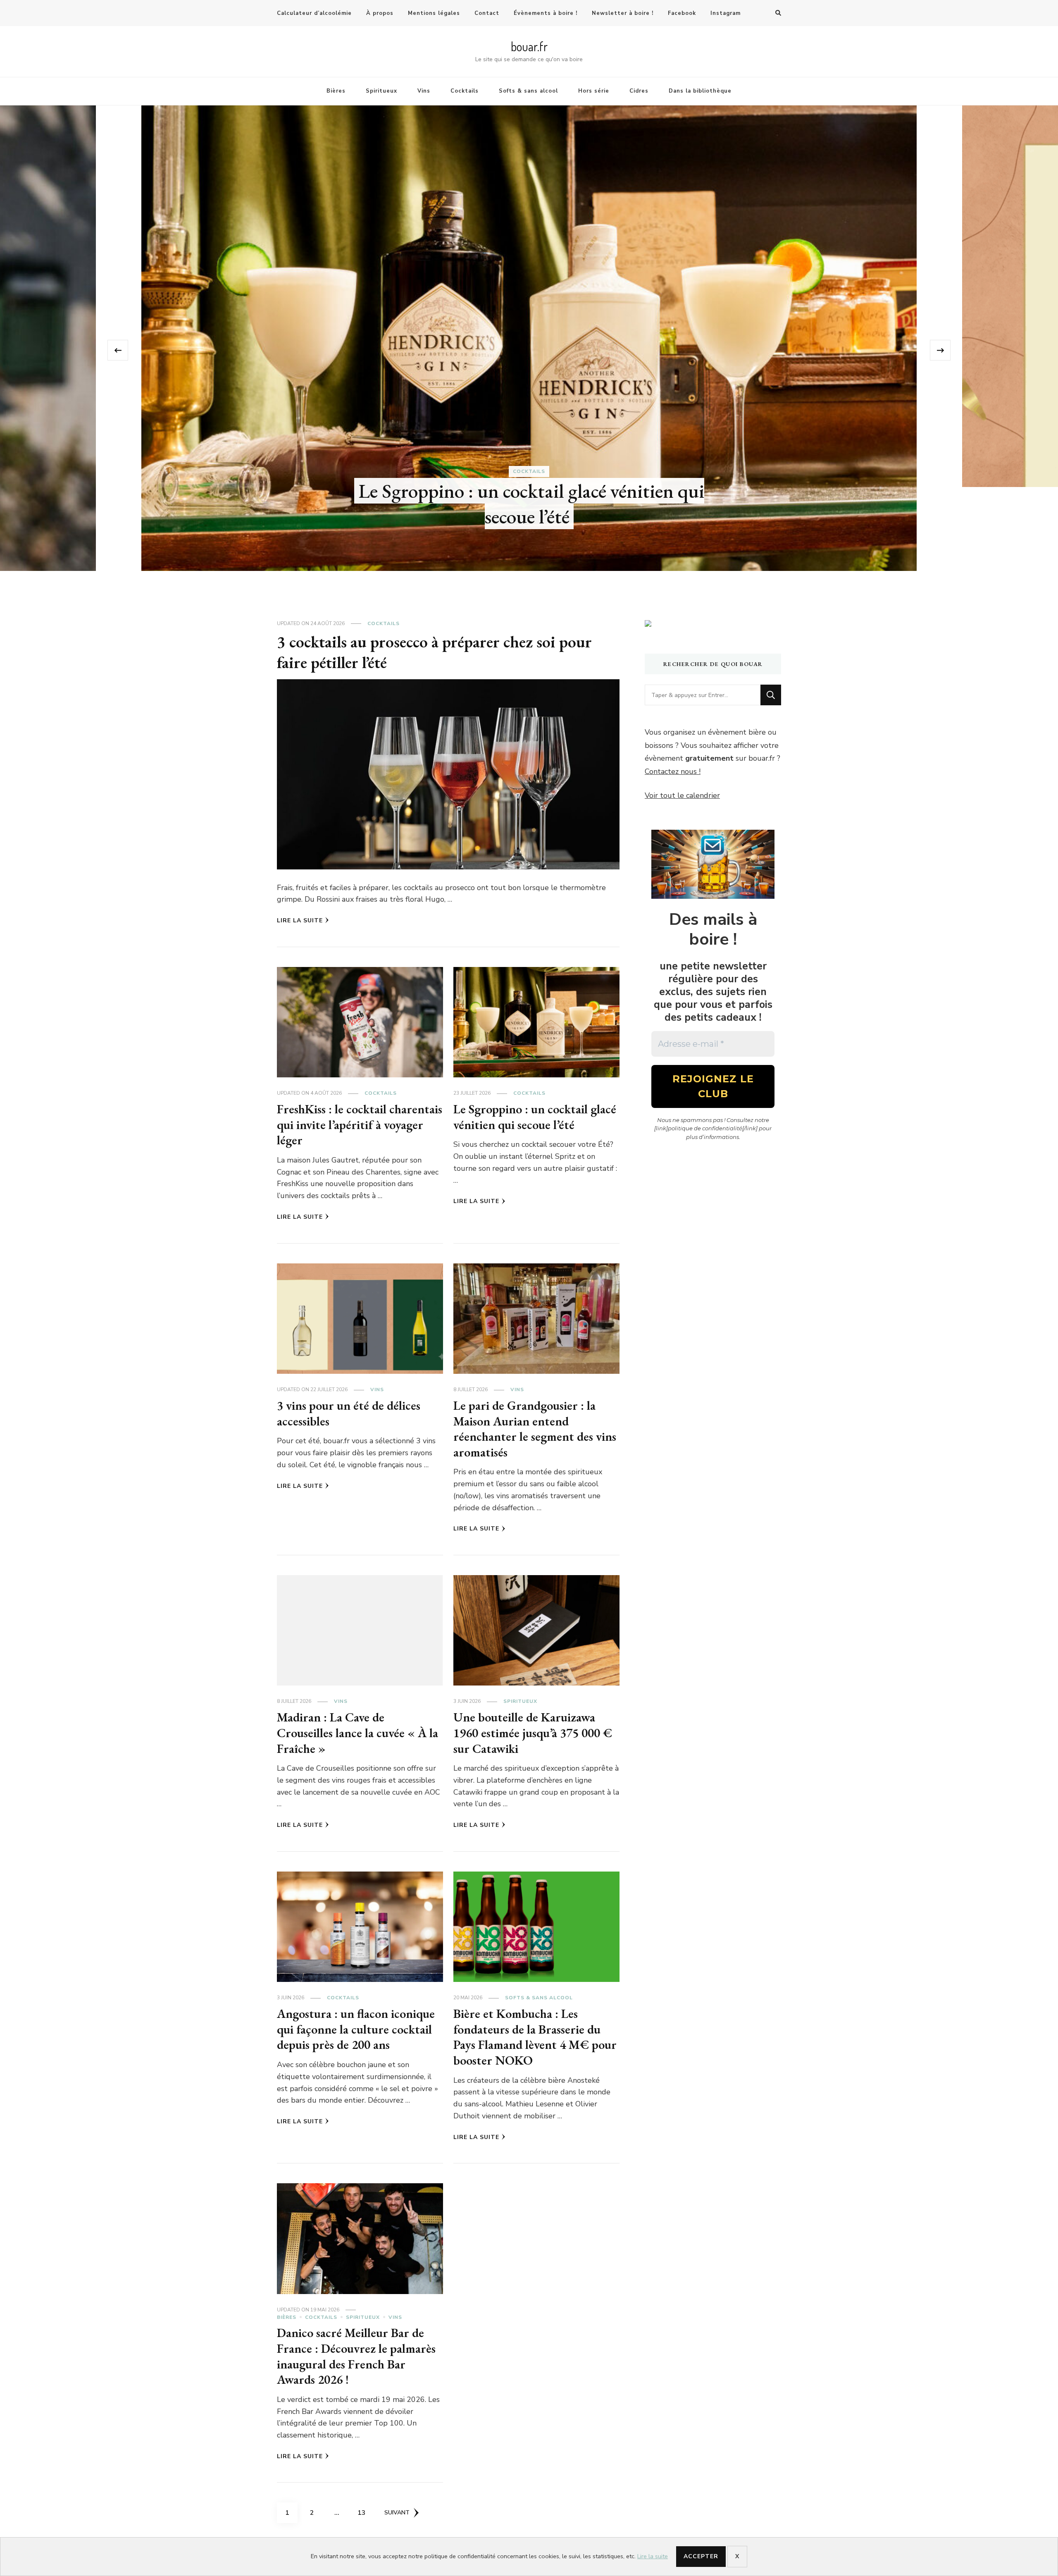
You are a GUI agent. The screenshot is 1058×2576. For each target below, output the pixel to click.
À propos (380, 13)
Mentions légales (434, 13)
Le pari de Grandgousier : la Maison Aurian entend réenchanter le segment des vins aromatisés (531, 407)
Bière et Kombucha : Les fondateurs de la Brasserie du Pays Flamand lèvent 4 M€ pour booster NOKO (535, 2037)
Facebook (682, 13)
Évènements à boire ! (546, 13)
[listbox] (529, 350)
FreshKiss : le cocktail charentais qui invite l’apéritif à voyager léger (360, 1124)
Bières (336, 91)
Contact (487, 13)
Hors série (594, 91)
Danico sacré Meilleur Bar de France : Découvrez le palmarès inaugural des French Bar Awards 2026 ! (356, 2356)
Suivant (397, 2513)
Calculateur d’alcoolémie (314, 13)
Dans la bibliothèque (700, 91)
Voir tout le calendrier (682, 795)
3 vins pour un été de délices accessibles (349, 1413)
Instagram (726, 13)
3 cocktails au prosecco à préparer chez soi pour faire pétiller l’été (434, 652)
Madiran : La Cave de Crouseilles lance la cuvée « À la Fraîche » (357, 1733)
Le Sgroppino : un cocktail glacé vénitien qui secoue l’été (535, 1117)
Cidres (639, 91)
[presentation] (118, 350)
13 (365, 2513)
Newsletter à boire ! (623, 13)
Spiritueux (381, 91)
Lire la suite (653, 2556)
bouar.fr (529, 46)
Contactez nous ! (673, 771)
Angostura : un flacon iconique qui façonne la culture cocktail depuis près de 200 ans (356, 2029)
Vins (424, 91)
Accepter (701, 2556)
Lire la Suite (300, 920)
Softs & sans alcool (528, 91)
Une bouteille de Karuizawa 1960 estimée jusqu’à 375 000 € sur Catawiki (533, 1733)
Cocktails (465, 91)
